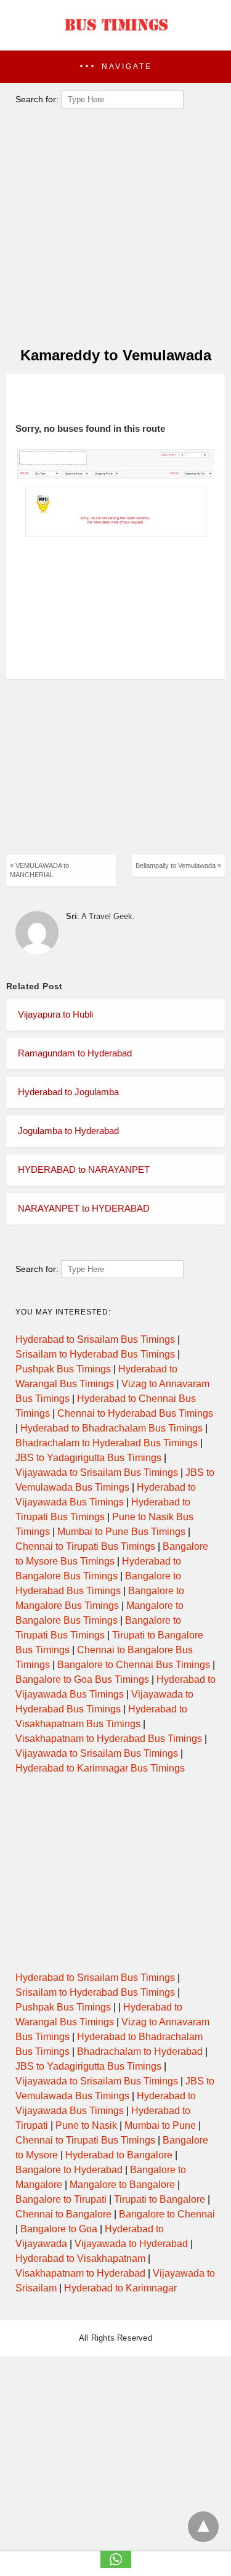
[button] (115, 67)
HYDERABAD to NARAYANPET (84, 1169)
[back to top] (203, 2527)
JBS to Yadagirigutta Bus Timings (88, 1458)
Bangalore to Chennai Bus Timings (134, 1665)
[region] (111, 399)
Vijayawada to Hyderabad (131, 2244)
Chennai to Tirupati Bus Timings (85, 1546)
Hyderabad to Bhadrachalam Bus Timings (111, 1428)
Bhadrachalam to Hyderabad (140, 2051)
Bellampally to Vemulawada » (178, 865)
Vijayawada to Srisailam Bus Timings (97, 1472)
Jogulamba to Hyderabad (68, 1131)
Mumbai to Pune (160, 2125)
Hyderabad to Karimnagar (120, 2288)
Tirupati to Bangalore (160, 2199)
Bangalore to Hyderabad (69, 2170)
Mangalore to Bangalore (122, 2185)
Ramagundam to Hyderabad (75, 1053)
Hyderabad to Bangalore (119, 2155)
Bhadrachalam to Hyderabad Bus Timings (107, 1443)
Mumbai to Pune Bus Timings (121, 1532)
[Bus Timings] (116, 34)
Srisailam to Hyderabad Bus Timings (95, 1354)
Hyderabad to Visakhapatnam (80, 2258)
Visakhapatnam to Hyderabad (80, 2273)
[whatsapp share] (116, 2565)
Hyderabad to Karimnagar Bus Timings (100, 1768)
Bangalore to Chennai (167, 2214)
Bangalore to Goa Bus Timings (82, 1679)
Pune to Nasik (86, 2125)
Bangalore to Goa (59, 2229)
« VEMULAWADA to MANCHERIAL (39, 870)
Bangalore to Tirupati (61, 2199)
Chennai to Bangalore (63, 2214)
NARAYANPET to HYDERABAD (84, 1208)
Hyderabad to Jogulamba (68, 1092)
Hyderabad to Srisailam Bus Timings (95, 1339)
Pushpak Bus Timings (63, 1369)
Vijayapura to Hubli (55, 1014)
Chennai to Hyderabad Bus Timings (135, 1413)
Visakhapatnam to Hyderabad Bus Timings (109, 1739)
